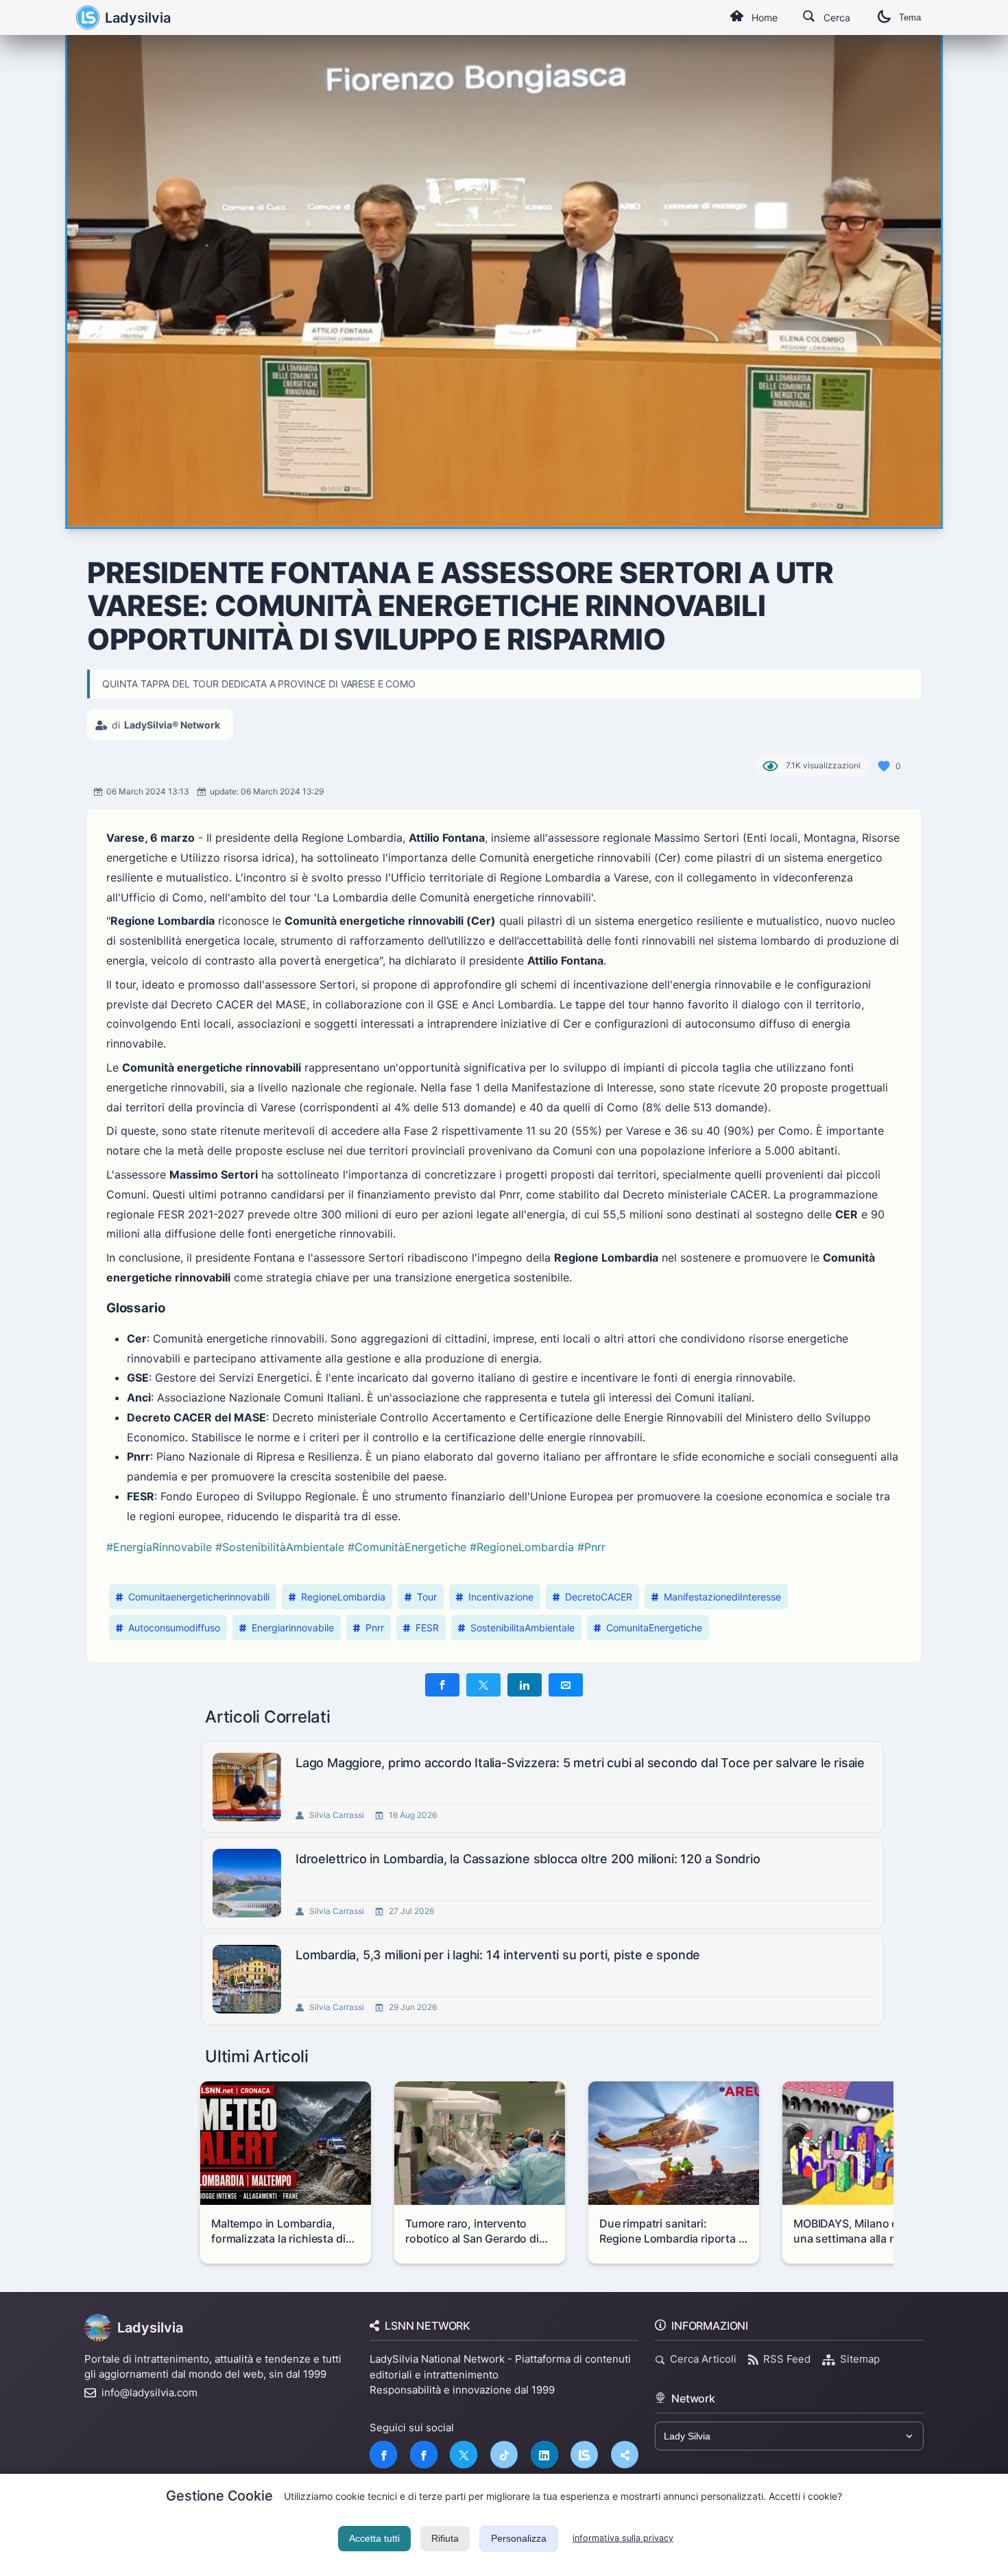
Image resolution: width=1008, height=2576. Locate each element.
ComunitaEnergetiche (654, 1628)
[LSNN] (584, 2455)
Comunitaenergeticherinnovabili (199, 1597)
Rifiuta (445, 2538)
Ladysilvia (138, 18)
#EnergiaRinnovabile (159, 1547)
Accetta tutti (374, 2538)
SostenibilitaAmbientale (523, 1628)
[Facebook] (383, 2455)
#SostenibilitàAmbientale (280, 1547)
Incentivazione (501, 1597)
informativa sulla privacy (623, 2538)
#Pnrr (591, 1547)
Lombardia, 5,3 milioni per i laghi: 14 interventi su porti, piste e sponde (498, 1955)
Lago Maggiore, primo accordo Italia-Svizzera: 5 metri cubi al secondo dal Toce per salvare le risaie (580, 1763)
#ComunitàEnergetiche (407, 1547)
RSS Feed (787, 2359)
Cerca (837, 17)
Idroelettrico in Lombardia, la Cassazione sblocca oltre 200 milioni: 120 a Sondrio (528, 1859)
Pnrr (375, 1628)
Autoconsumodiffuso (174, 1628)
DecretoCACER (599, 1597)
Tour (427, 1597)
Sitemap (860, 2359)
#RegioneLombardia (522, 1547)
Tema (910, 17)
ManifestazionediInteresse (722, 1597)
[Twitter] (464, 2455)
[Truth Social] (625, 2455)
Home (765, 17)
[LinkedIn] (544, 2455)
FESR (427, 1628)
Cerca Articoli (703, 2359)
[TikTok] (504, 2455)
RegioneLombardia (343, 1597)
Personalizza (519, 2538)
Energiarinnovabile (293, 1628)
